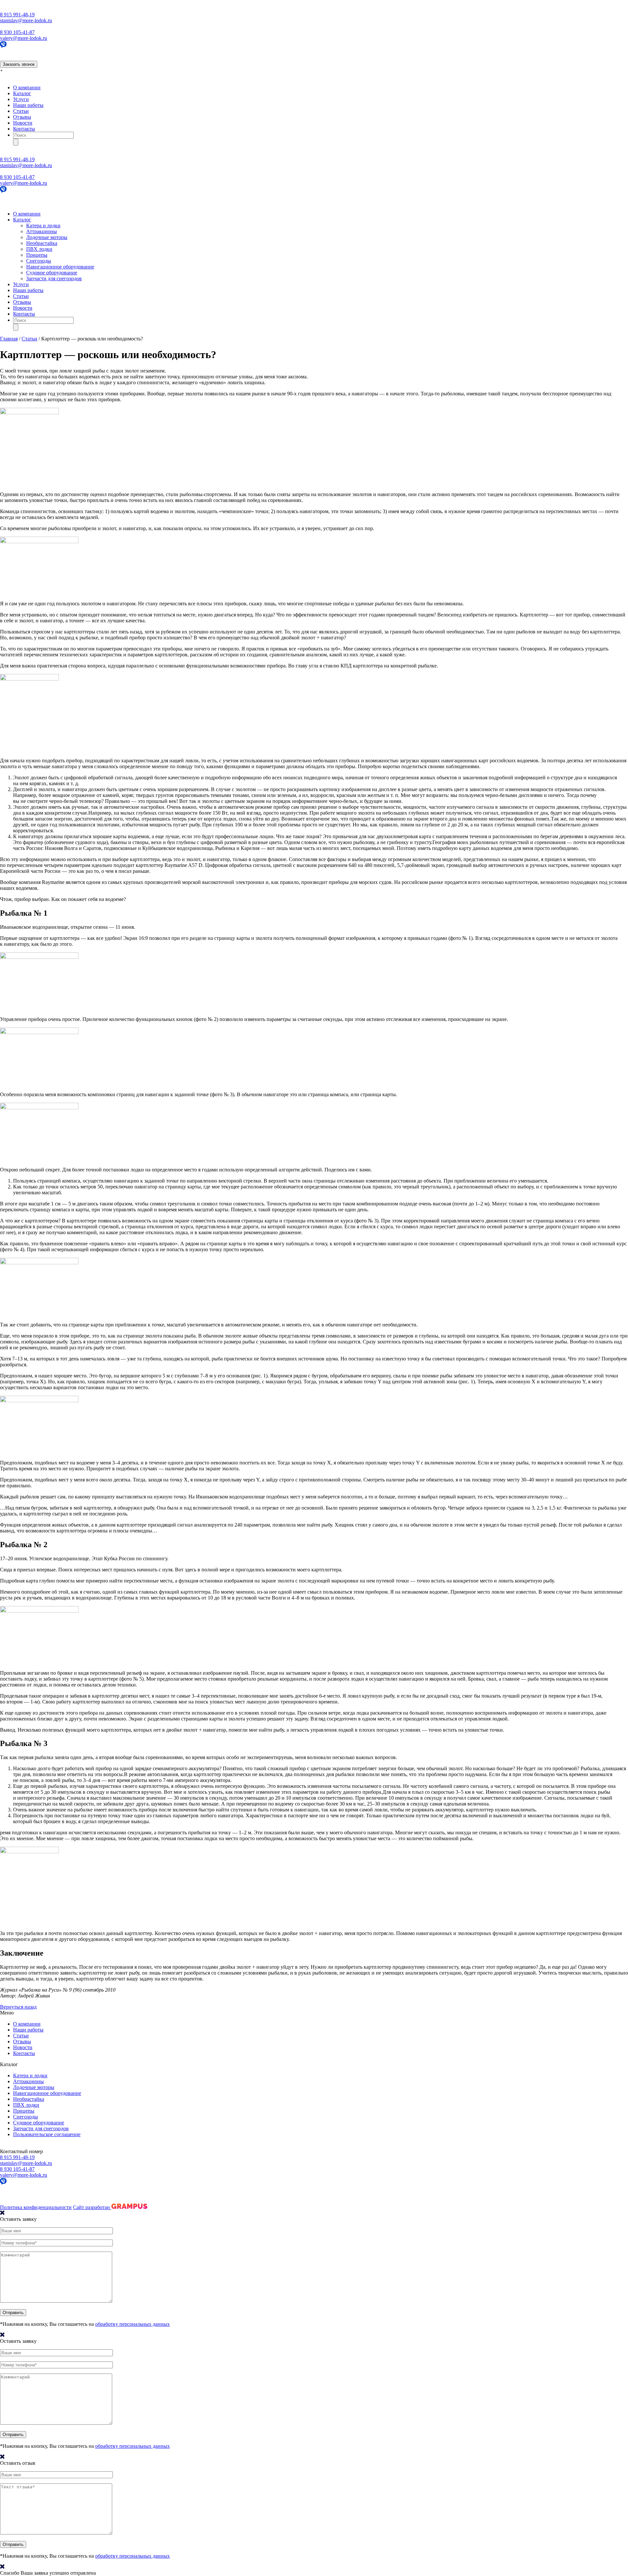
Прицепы (37, 255)
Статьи (21, 111)
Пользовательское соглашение (47, 2134)
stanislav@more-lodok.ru (26, 20)
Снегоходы (39, 261)
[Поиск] (16, 142)
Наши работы (28, 105)
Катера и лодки (43, 225)
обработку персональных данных (132, 2324)
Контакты (24, 129)
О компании (27, 87)
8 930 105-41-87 (17, 32)
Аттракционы (42, 231)
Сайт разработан (92, 2207)
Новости (23, 123)
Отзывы (22, 117)
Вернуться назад (18, 2007)
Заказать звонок (19, 64)
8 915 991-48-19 (17, 15)
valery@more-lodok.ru (24, 38)
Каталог (22, 93)
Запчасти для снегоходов (54, 278)
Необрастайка (42, 243)
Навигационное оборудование (60, 267)
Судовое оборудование (52, 273)
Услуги (21, 99)
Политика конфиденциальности (36, 2207)
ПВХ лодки (39, 249)
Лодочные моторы (47, 237)
